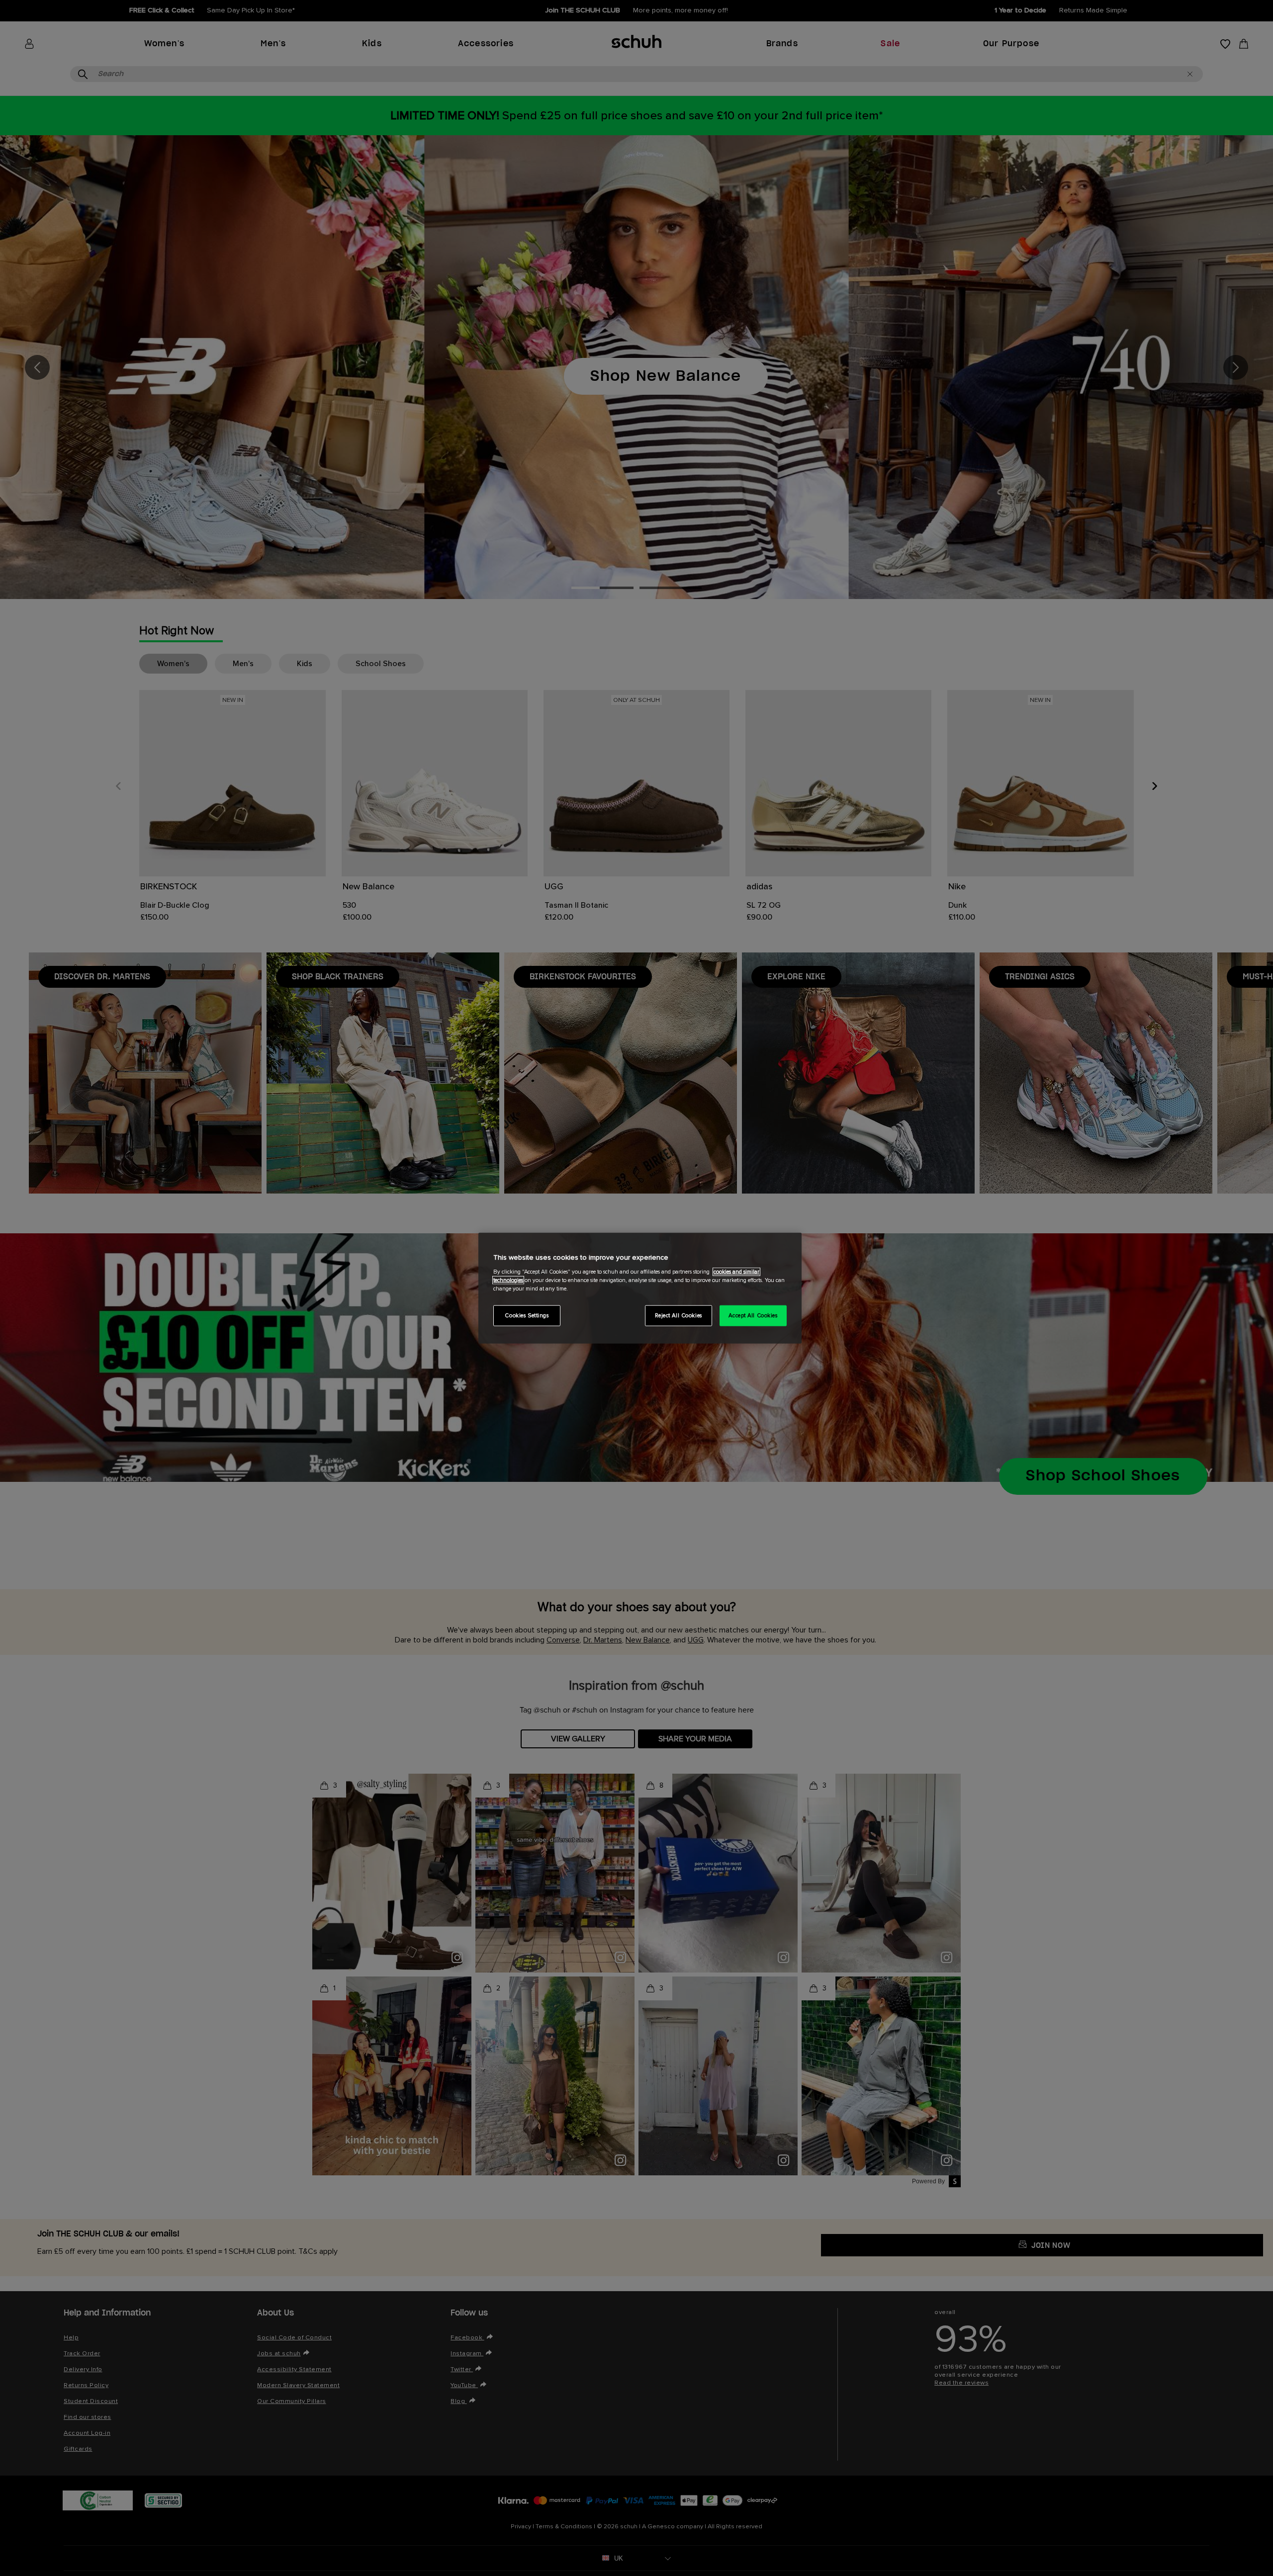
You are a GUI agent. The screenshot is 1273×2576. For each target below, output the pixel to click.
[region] (640, 1288)
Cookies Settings (527, 1315)
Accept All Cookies (753, 1315)
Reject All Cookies (679, 1315)
